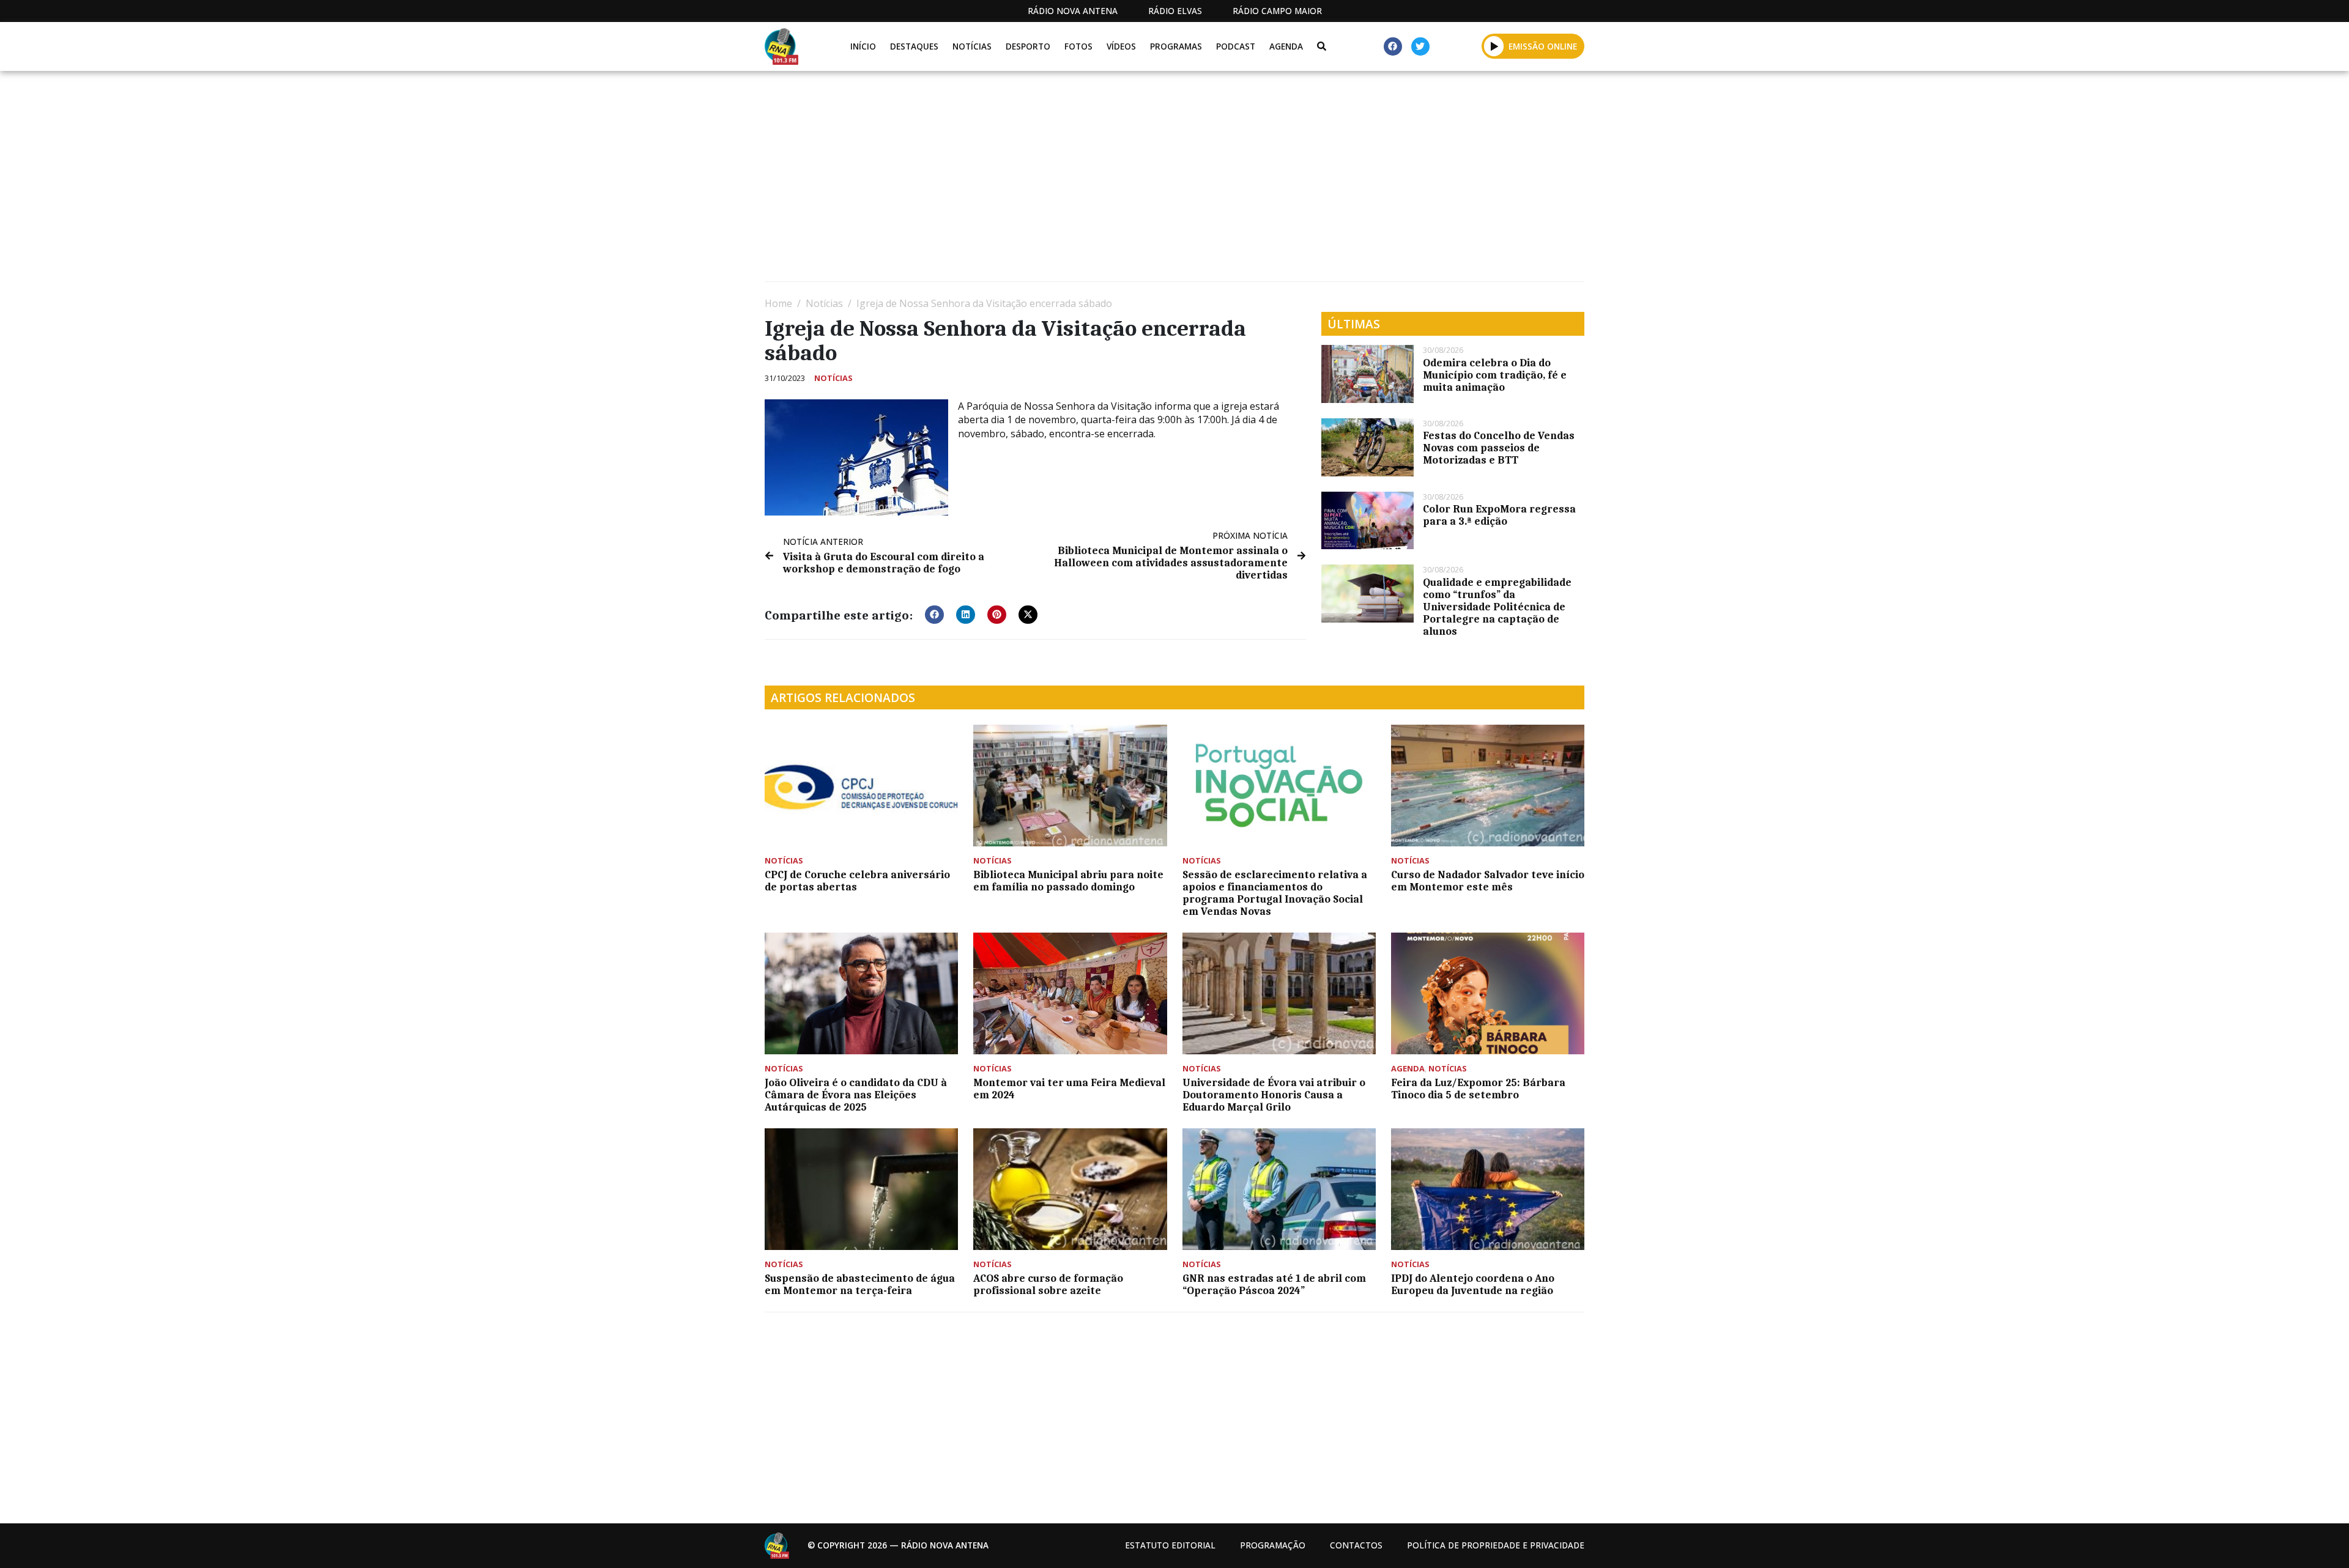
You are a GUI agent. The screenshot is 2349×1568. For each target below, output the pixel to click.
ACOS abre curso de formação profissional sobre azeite (1048, 1284)
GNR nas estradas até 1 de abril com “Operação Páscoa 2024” (1274, 1284)
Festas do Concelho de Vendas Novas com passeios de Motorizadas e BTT (1499, 448)
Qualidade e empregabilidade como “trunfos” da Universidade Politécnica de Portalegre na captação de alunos (1497, 607)
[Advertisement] (1132, 181)
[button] (1494, 46)
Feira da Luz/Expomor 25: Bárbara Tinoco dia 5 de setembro (1478, 1089)
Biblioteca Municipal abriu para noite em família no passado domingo (1068, 881)
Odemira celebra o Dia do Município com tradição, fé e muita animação (1495, 375)
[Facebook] (1393, 46)
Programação (1273, 1545)
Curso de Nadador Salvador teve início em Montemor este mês (1488, 881)
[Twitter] (1420, 46)
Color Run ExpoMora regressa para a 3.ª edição (1499, 515)
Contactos (1356, 1545)
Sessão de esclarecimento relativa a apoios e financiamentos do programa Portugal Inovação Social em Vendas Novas (1275, 893)
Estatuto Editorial (1170, 1545)
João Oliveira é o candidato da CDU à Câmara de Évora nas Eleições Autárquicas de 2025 (856, 1095)
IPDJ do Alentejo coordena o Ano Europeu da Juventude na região (1473, 1284)
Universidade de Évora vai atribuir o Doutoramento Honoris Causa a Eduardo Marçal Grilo (1274, 1095)
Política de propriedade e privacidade (1496, 1545)
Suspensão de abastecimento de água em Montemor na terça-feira (860, 1284)
